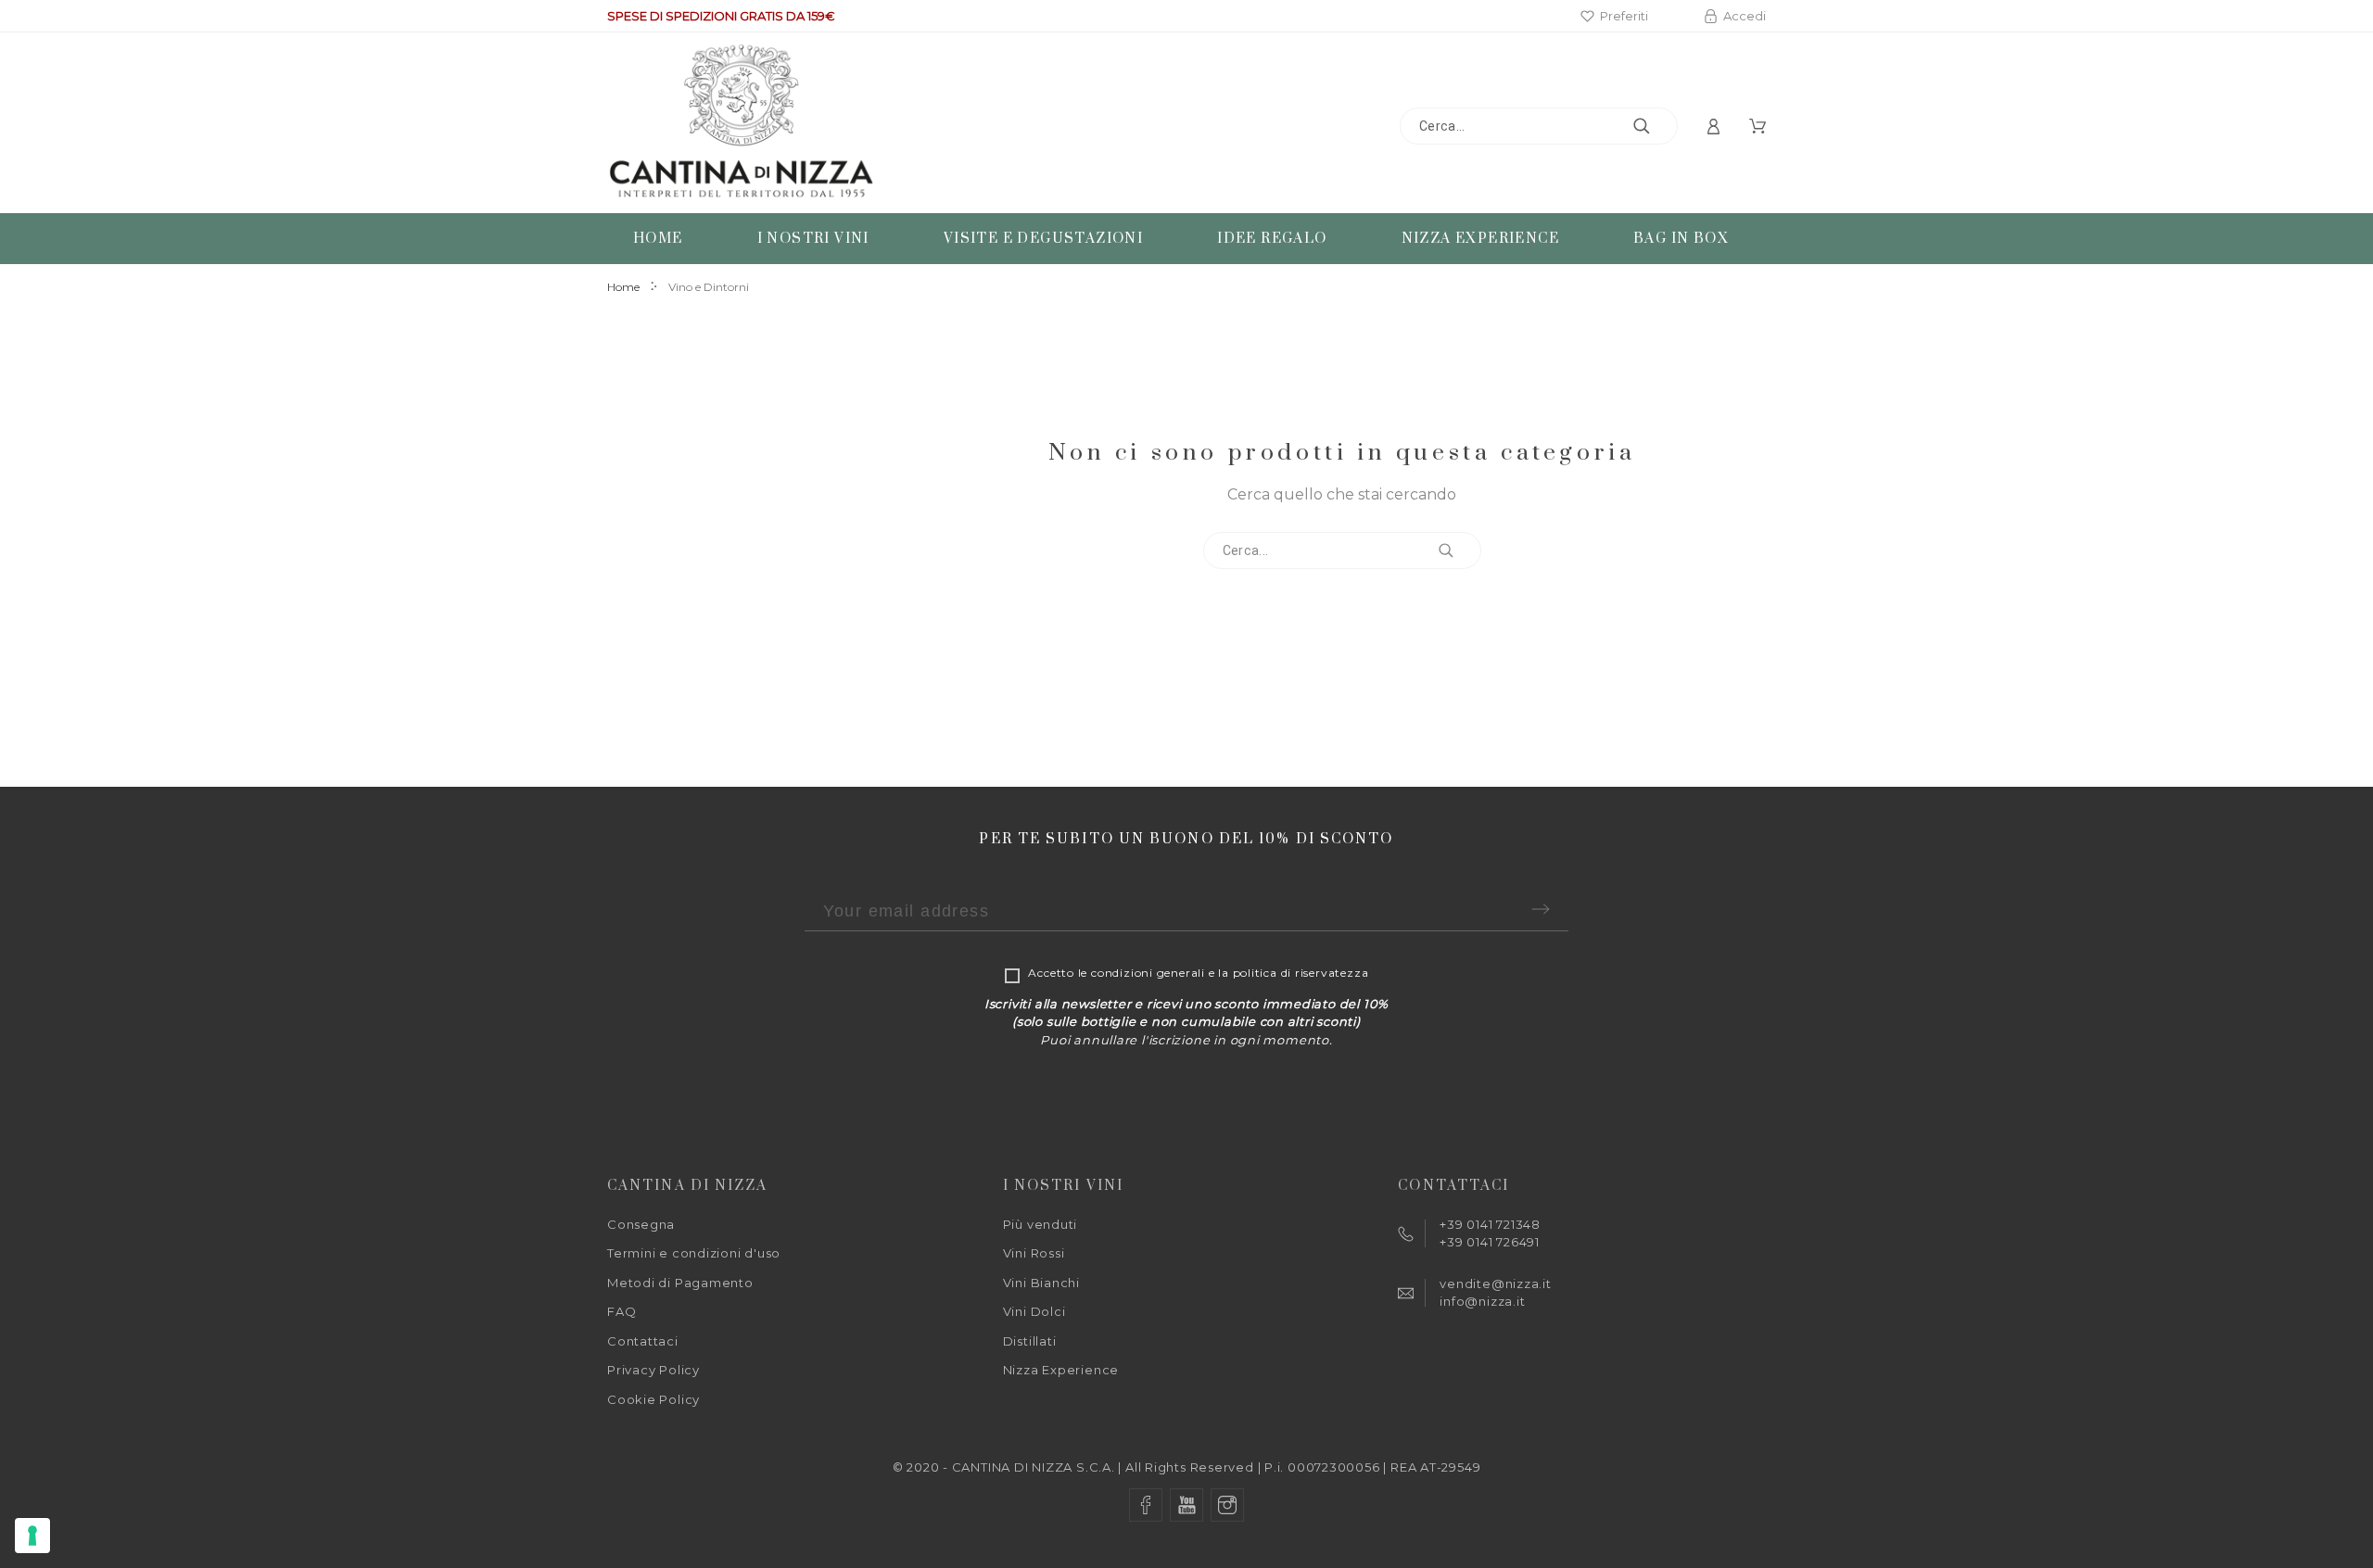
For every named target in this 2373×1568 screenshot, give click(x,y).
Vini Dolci (1034, 1311)
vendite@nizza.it (1495, 1283)
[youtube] (1186, 1505)
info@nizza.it (1482, 1301)
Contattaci (643, 1341)
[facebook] (1146, 1505)
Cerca (1655, 126)
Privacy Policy (654, 1370)
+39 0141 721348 (1490, 1224)
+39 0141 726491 (1490, 1242)
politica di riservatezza (1301, 973)
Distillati (1030, 1341)
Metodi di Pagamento (680, 1283)
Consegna (641, 1224)
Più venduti (1041, 1224)
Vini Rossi (1034, 1253)
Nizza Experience (1061, 1370)
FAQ (622, 1311)
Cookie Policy (654, 1399)
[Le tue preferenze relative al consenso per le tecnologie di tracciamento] (32, 1536)
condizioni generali (1148, 973)
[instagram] (1227, 1505)
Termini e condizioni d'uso (694, 1253)
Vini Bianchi (1041, 1283)
